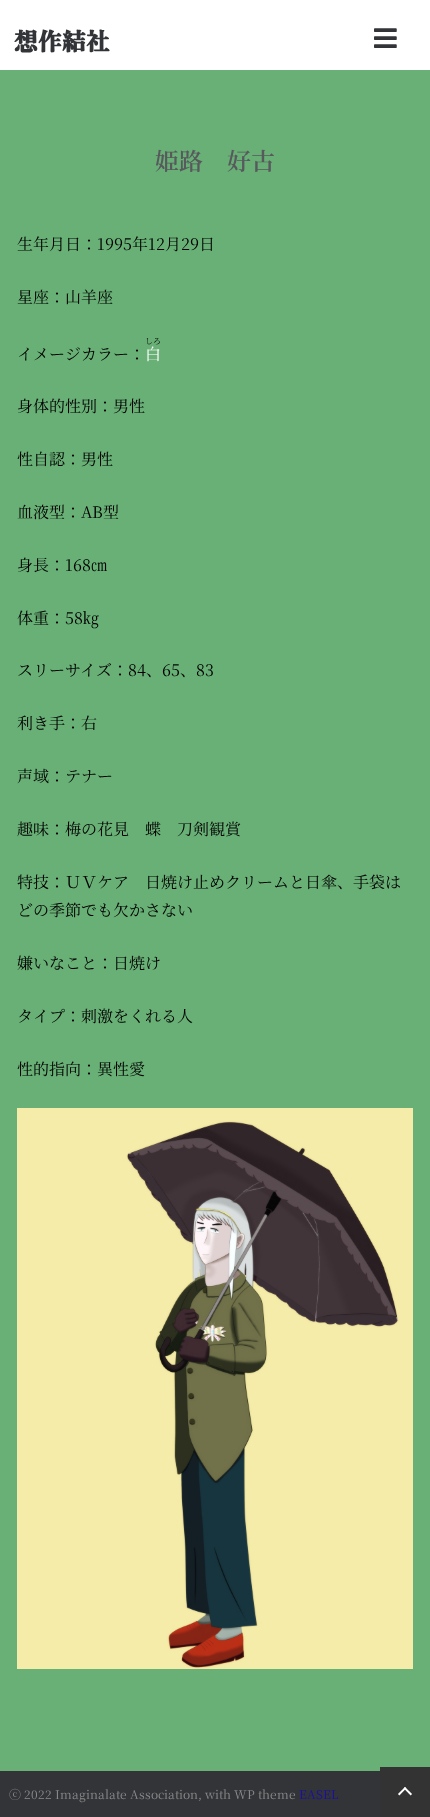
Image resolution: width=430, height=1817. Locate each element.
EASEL (319, 1793)
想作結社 (62, 39)
